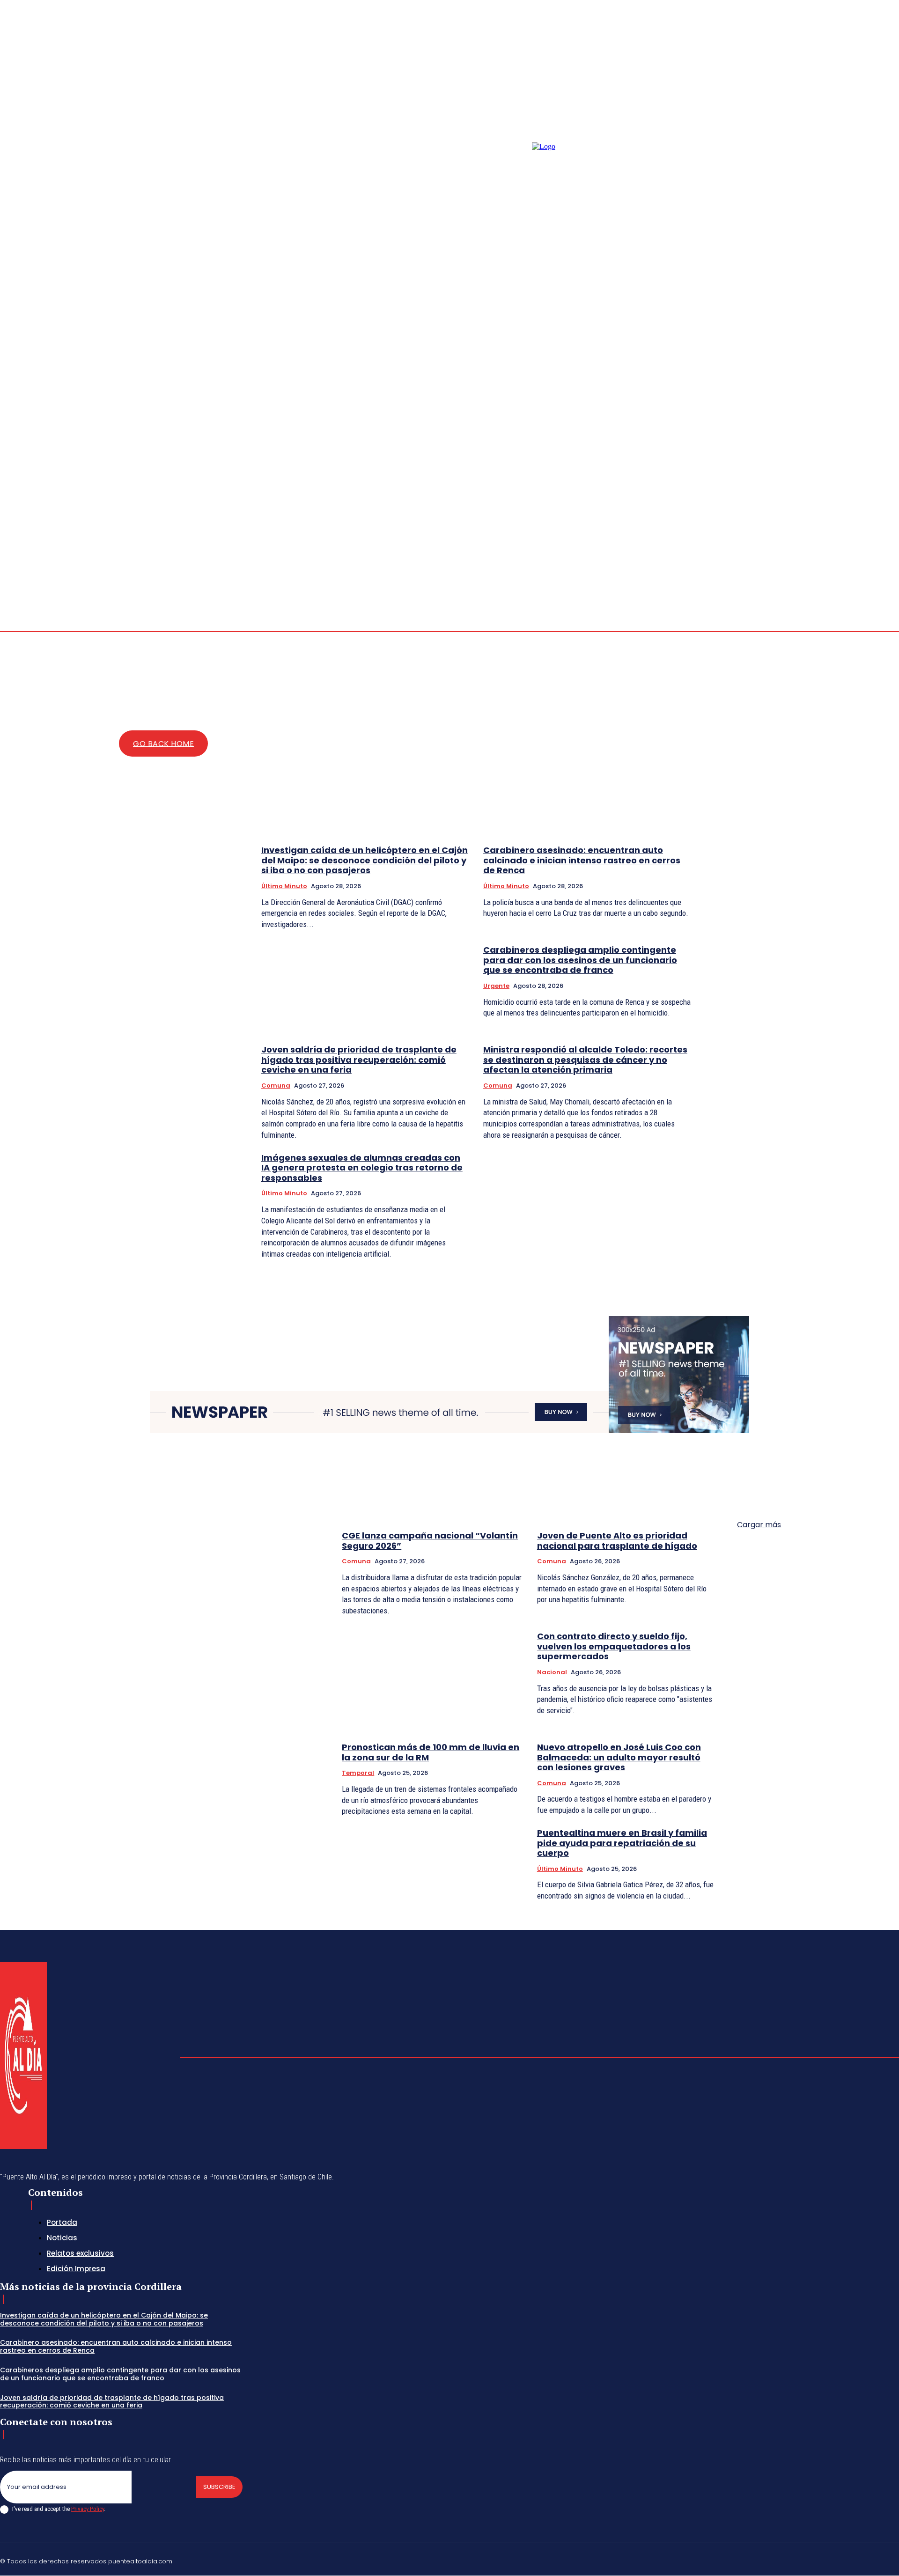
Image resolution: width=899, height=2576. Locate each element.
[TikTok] (828, 2560)
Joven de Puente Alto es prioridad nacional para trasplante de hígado (617, 1541)
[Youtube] (877, 523)
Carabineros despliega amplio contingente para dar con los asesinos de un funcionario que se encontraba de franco (580, 960)
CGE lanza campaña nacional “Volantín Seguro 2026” (430, 1541)
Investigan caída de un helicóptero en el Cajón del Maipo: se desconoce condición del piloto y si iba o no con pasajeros (365, 860)
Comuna (276, 1086)
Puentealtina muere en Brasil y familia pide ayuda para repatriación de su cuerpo (622, 1843)
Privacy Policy (88, 2509)
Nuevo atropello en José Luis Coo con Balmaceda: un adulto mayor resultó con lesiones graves (619, 1757)
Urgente (496, 986)
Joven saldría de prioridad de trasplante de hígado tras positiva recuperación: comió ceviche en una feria (359, 1060)
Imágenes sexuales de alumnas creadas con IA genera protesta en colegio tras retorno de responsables (362, 1168)
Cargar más (759, 1525)
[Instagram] (888, 512)
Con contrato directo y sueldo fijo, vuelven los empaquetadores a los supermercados (614, 1646)
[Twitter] (873, 2560)
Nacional (552, 1672)
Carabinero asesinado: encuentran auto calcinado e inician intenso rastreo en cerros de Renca (582, 860)
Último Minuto (284, 886)
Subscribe (219, 2487)
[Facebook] (877, 512)
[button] (843, 517)
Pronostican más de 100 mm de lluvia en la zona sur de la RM (431, 1752)
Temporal (358, 1773)
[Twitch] (851, 2560)
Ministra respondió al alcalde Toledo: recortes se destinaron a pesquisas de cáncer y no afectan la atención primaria (585, 1060)
